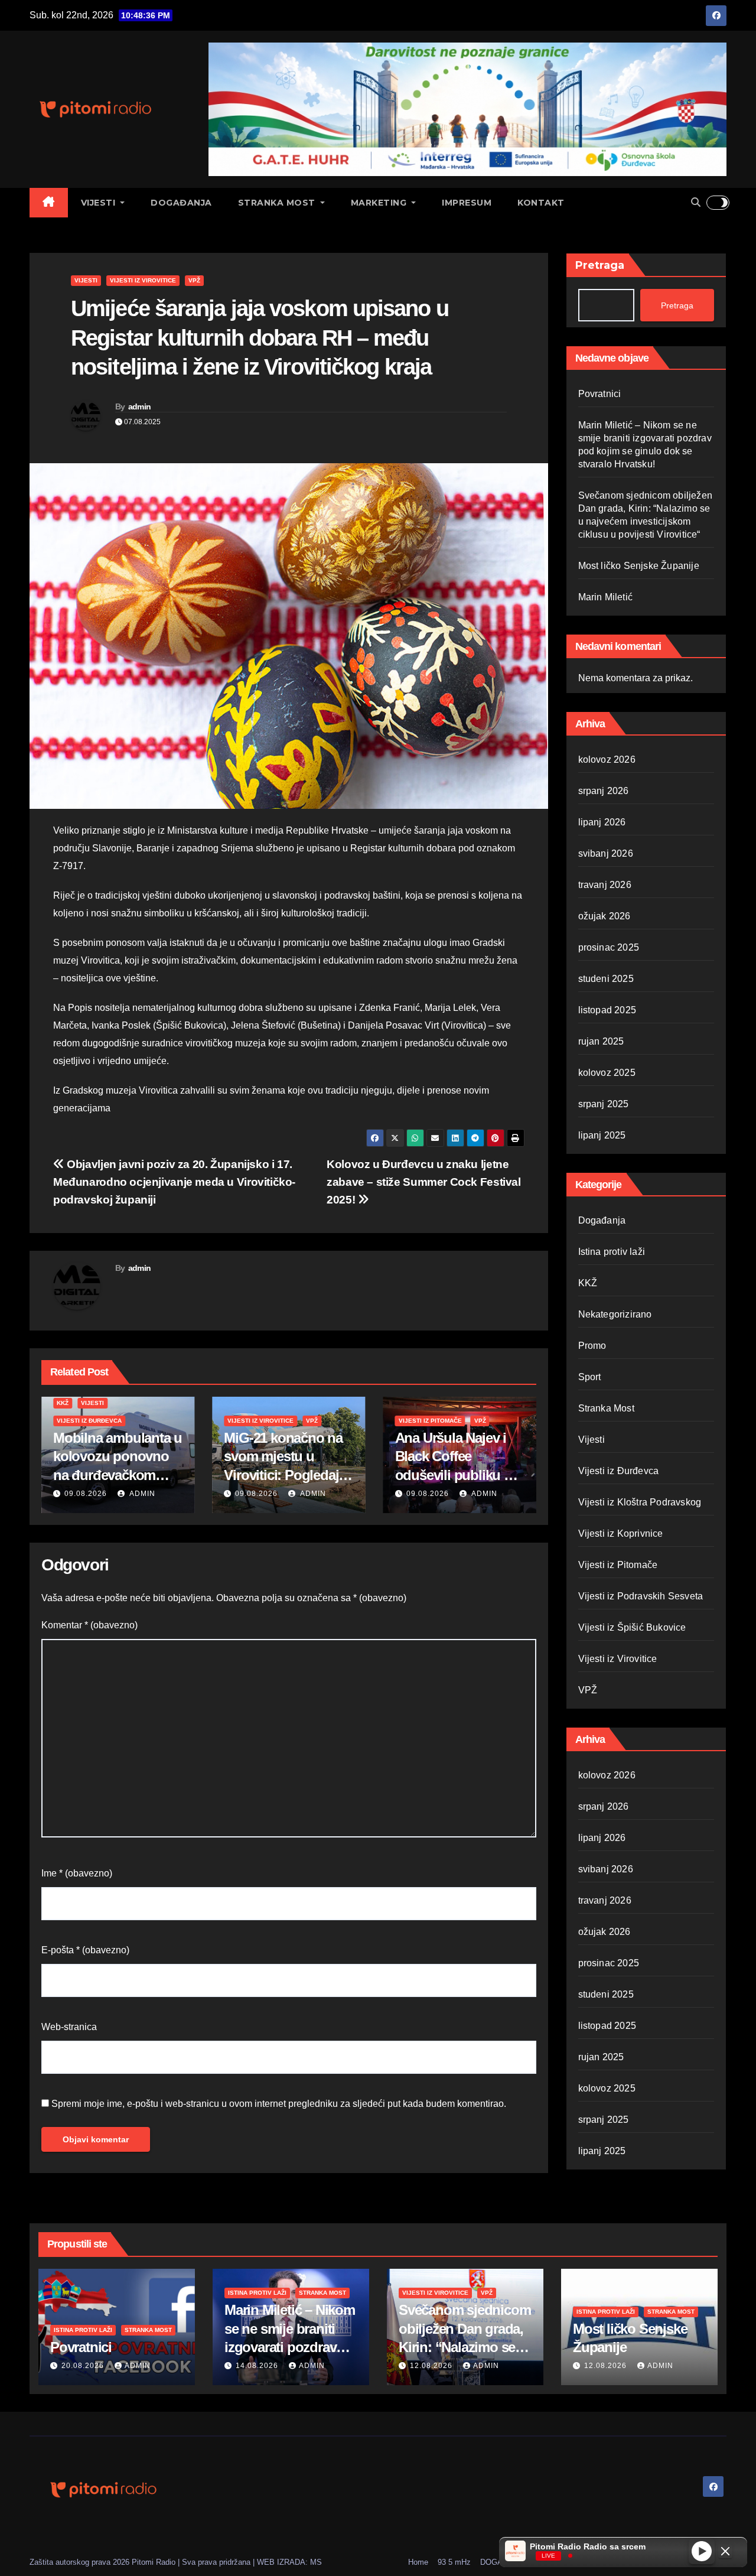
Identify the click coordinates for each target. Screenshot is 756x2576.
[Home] (49, 203)
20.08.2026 (84, 2366)
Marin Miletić (606, 597)
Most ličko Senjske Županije (639, 566)
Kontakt (541, 203)
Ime (77, 1873)
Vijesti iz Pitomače (259, 1421)
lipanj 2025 (602, 1135)
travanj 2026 (605, 885)
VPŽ (194, 280)
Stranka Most (278, 203)
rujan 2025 (601, 1041)
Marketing (380, 203)
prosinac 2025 (609, 947)
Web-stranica (69, 2027)
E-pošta (85, 1950)
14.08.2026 (258, 2366)
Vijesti (100, 203)
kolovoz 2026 (607, 760)
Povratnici (600, 394)
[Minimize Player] (725, 2551)
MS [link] (316, 2562)
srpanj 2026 (604, 791)
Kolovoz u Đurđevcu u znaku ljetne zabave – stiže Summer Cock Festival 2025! (424, 1182)
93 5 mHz (454, 2562)
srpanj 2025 (604, 1104)
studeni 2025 (606, 979)
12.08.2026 (428, 1494)
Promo (592, 1346)
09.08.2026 (86, 1494)
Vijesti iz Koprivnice (621, 1533)
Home (418, 2562)
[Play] (702, 2551)
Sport (590, 1377)
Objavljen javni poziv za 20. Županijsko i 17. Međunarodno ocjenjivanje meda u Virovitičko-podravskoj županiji (174, 1182)
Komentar (89, 1625)
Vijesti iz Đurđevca (619, 1471)
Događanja (181, 203)
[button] (696, 202)
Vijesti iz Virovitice (143, 280)
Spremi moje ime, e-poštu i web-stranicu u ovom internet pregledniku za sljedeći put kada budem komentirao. (279, 2104)
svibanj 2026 (606, 853)
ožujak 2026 (605, 916)
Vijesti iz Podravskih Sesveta (641, 1596)
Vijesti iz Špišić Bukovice (632, 1627)
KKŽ (588, 1283)
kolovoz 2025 (607, 1073)
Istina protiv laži (612, 1252)
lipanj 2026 (602, 822)
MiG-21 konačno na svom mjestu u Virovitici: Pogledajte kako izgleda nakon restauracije (116, 1475)
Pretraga (600, 265)
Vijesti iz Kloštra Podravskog (640, 1502)
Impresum (467, 203)
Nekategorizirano (615, 1314)
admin (140, 406)
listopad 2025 (607, 1010)
